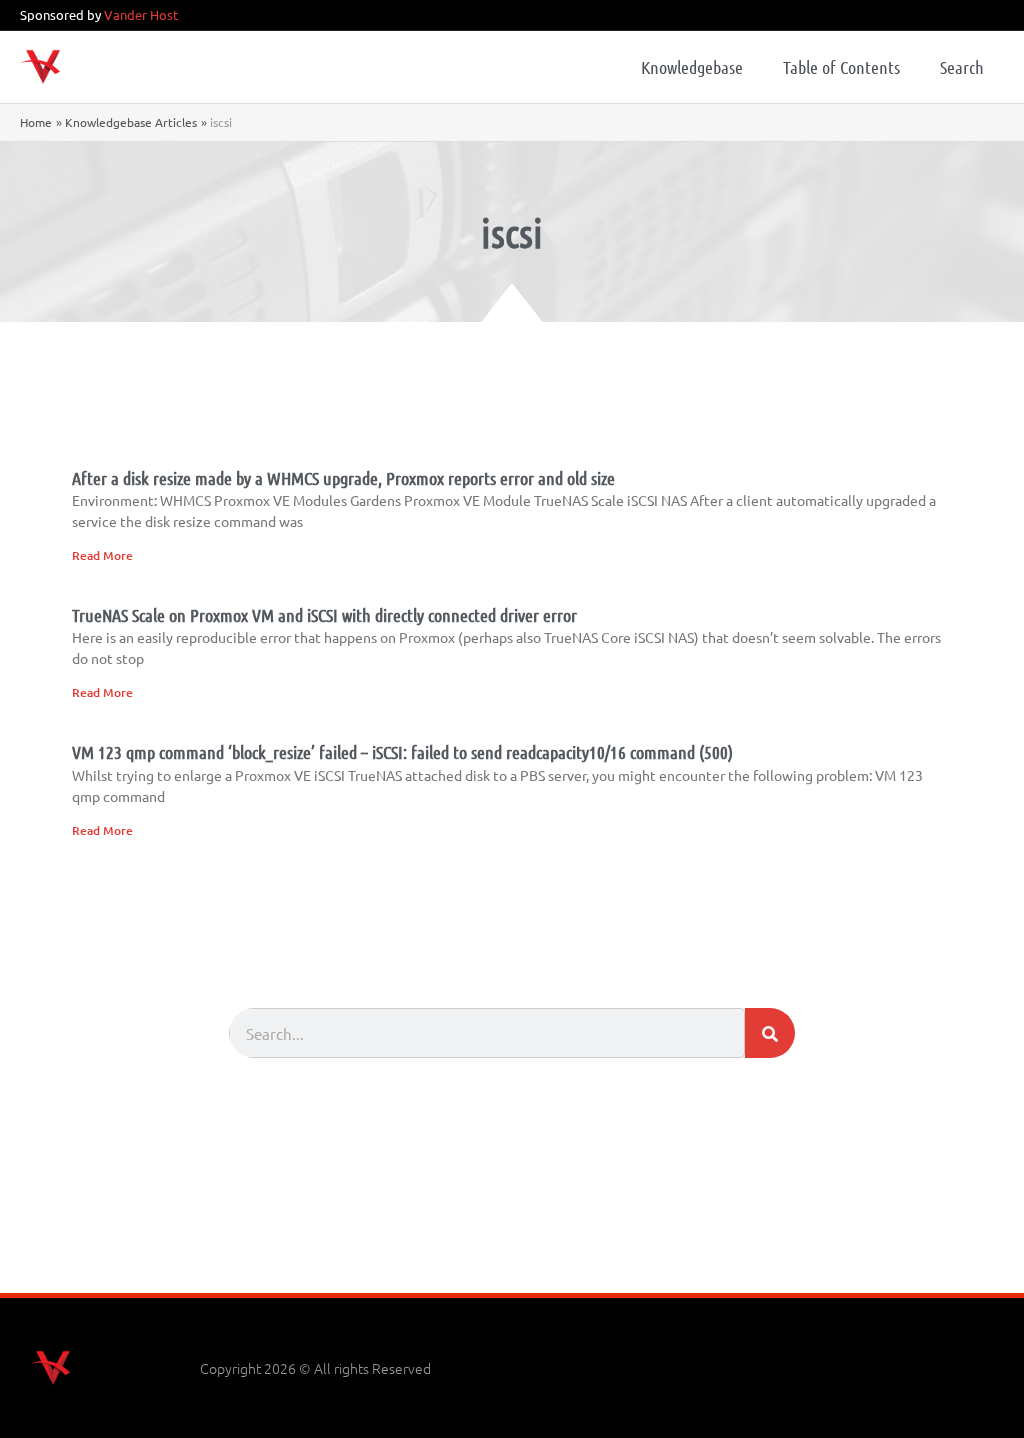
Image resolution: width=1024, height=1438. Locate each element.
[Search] (770, 1033)
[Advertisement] (512, 1238)
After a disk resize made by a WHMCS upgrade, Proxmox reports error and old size (343, 478)
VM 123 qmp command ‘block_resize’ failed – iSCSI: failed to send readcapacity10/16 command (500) (402, 752)
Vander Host (141, 14)
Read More (102, 555)
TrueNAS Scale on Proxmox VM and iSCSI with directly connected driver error (324, 615)
